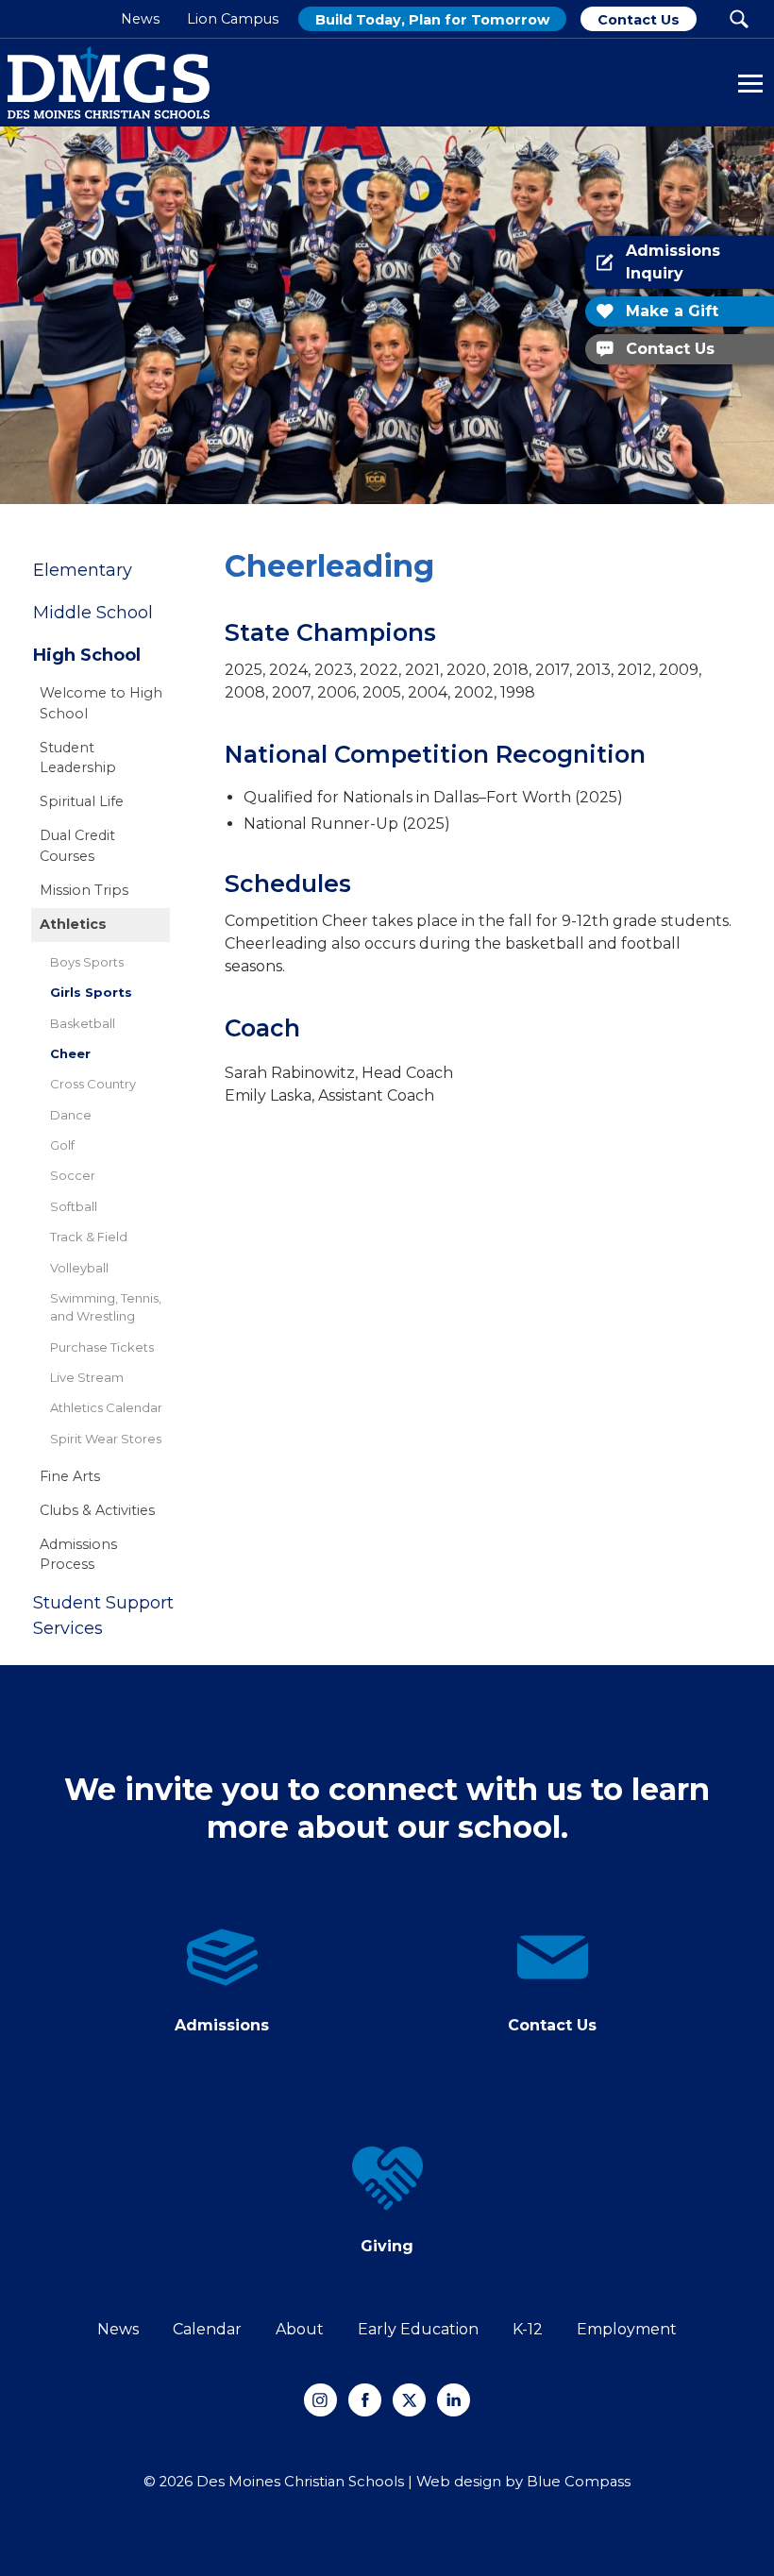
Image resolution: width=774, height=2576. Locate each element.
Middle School (93, 613)
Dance (71, 1115)
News (118, 2329)
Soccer (73, 1175)
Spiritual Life (82, 801)
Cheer (70, 1053)
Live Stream (87, 1377)
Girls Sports (91, 992)
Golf (62, 1145)
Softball (74, 1206)
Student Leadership (78, 758)
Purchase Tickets (102, 1347)
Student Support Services (103, 1616)
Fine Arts (70, 1476)
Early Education (418, 2329)
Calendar (207, 2329)
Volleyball (79, 1268)
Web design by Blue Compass (523, 2482)
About (300, 2329)
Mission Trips (84, 890)
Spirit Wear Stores (106, 1439)
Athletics (73, 924)
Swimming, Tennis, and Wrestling (106, 1307)
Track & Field (89, 1237)
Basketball (83, 1023)
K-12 (528, 2329)
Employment (627, 2329)
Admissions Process (78, 1555)
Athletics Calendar (106, 1407)
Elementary (83, 570)
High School (87, 655)
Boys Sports (87, 962)
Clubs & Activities (97, 1510)
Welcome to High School (101, 703)
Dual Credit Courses (77, 846)
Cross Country (93, 1084)
